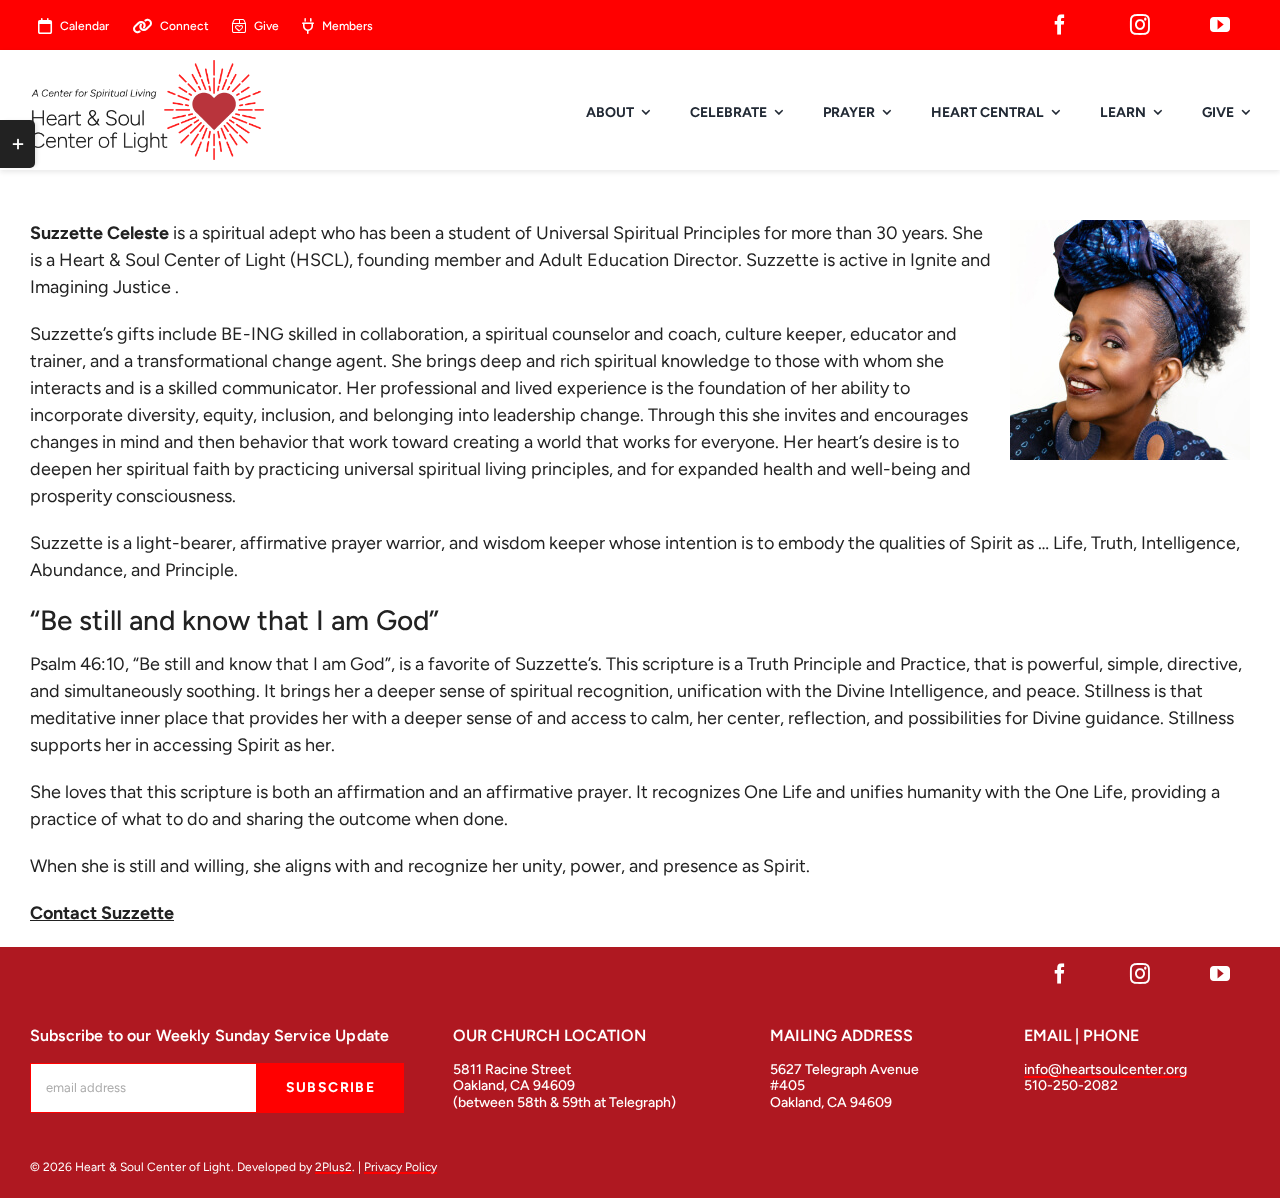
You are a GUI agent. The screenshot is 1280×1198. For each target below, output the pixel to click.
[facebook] (1060, 25)
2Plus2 (333, 1167)
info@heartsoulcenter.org (1105, 1069)
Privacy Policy (400, 1167)
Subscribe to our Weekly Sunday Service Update (209, 1035)
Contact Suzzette (102, 913)
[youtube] (1220, 25)
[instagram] (1140, 25)
